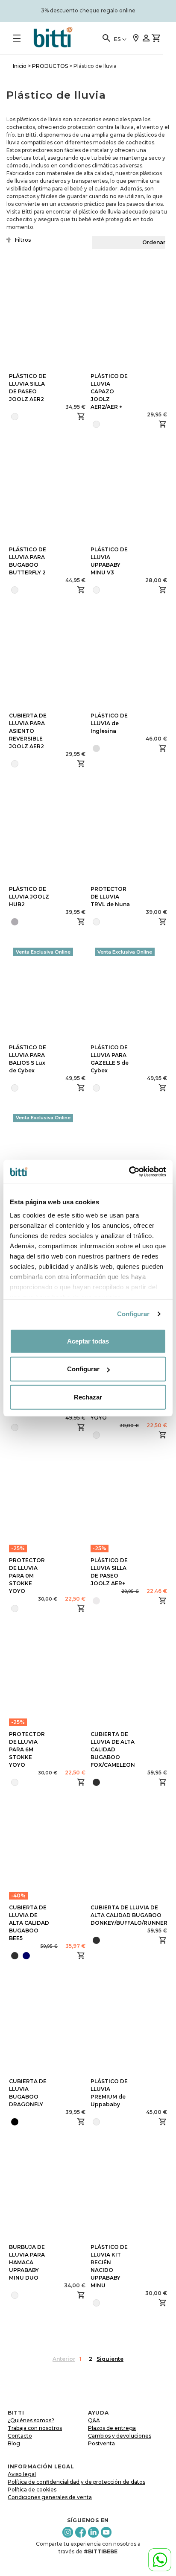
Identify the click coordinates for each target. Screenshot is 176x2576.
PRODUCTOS (50, 66)
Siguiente (110, 2359)
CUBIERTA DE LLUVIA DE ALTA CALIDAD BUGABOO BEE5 (29, 1923)
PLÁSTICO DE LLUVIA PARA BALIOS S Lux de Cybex (28, 1059)
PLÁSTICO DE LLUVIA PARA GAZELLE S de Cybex (110, 1059)
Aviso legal (22, 2474)
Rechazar (88, 1397)
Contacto (20, 2436)
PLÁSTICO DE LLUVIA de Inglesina (109, 723)
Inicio (20, 66)
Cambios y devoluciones (120, 2436)
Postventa (101, 2443)
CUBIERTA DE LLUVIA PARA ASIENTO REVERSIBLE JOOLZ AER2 (28, 731)
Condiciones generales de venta (50, 2497)
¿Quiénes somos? (31, 2420)
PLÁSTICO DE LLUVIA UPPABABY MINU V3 (109, 561)
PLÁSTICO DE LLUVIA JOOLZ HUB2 (29, 897)
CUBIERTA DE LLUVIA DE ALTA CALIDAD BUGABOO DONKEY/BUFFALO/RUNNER (129, 1915)
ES (117, 39)
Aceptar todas (88, 1341)
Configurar (133, 1314)
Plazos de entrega (112, 2428)
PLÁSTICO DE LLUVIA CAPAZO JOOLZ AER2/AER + (109, 391)
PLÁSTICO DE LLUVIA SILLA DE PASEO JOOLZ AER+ (109, 1572)
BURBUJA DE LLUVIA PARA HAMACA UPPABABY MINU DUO (27, 2262)
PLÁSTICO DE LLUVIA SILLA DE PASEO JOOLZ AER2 (28, 388)
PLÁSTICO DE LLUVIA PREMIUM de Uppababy (109, 2093)
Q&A (94, 2420)
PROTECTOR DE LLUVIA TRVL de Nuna (110, 897)
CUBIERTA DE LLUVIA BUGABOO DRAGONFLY (28, 2093)
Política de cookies (32, 2490)
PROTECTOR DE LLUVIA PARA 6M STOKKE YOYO (27, 1749)
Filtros (23, 240)
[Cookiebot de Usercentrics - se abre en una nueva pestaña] (129, 1172)
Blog (14, 2443)
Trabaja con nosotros (35, 2428)
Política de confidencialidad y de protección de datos (76, 2482)
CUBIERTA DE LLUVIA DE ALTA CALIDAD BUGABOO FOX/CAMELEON (113, 1749)
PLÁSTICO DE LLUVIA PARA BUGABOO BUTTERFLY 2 (28, 561)
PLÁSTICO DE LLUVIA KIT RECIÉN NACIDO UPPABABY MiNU (109, 2266)
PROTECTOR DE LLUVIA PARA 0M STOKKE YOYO (27, 1576)
